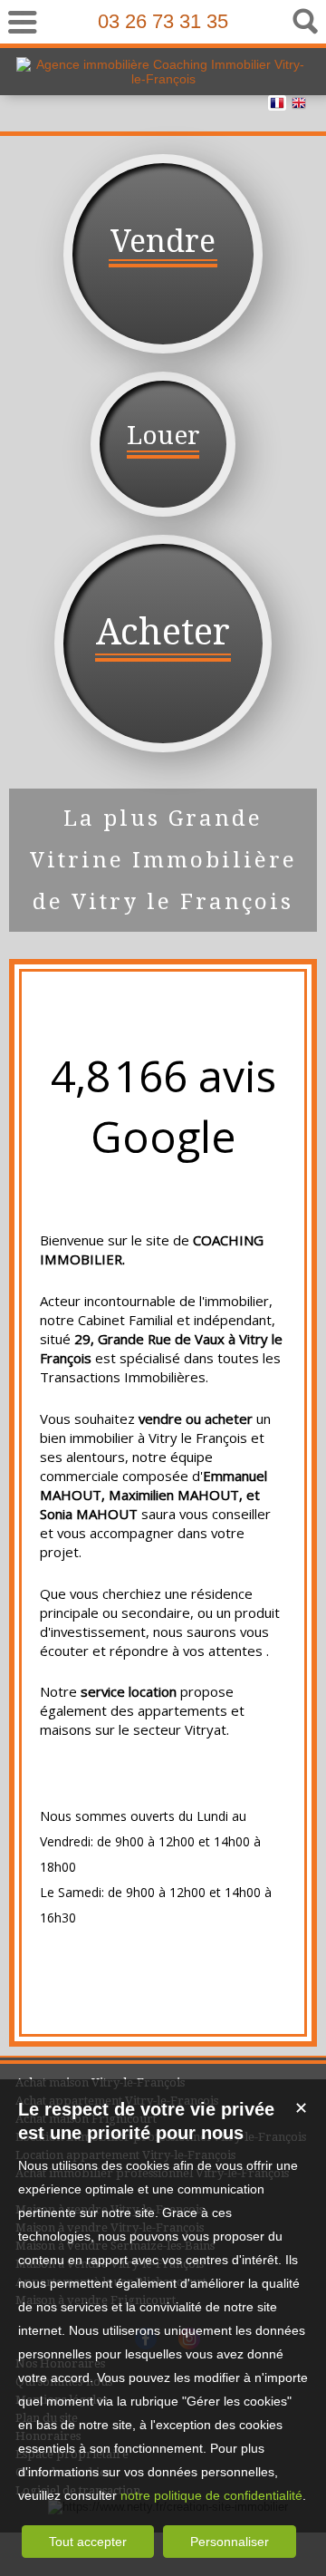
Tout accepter (88, 2542)
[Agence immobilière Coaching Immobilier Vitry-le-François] (163, 79)
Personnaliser (230, 2542)
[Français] (277, 106)
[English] (299, 106)
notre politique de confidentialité (211, 2495)
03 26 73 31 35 (163, 21)
